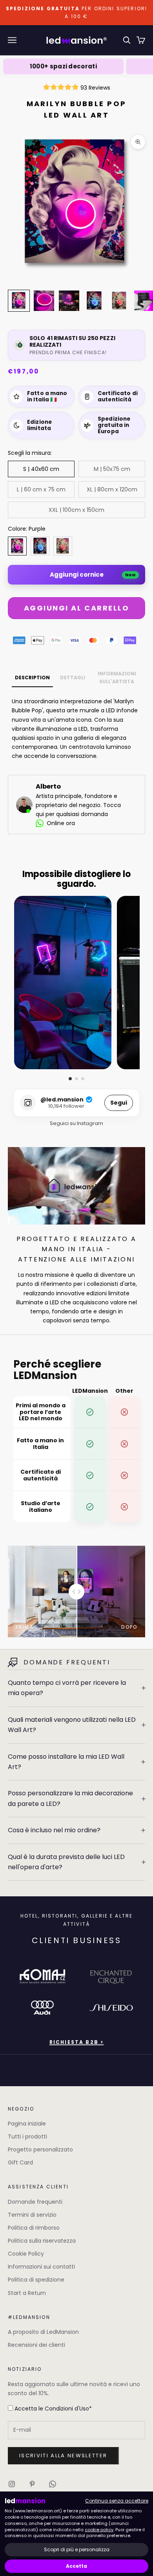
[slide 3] (83, 1079)
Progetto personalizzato (40, 2149)
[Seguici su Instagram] (12, 2484)
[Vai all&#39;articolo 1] (19, 301)
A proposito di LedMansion (43, 2332)
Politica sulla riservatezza (42, 2241)
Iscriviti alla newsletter (63, 2456)
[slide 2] (76, 1079)
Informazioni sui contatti (41, 2267)
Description (32, 678)
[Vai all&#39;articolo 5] (119, 301)
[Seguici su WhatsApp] (53, 2484)
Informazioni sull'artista (117, 678)
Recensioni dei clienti (36, 2345)
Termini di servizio (32, 2215)
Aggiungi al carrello (76, 608)
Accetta (76, 2566)
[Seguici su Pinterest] (32, 2484)
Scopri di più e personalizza (77, 2549)
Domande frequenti (35, 2202)
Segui (119, 1103)
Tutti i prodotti (27, 2137)
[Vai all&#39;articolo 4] (94, 301)
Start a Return (27, 2293)
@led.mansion (62, 1100)
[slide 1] (70, 1079)
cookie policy (99, 2530)
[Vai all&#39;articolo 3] (69, 301)
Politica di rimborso (34, 2228)
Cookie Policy (26, 2254)
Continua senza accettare (117, 2501)
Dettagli (73, 678)
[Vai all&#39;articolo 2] (44, 301)
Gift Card (20, 2162)
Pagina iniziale (27, 2124)
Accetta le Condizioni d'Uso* (52, 2409)
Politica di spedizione (36, 2280)
